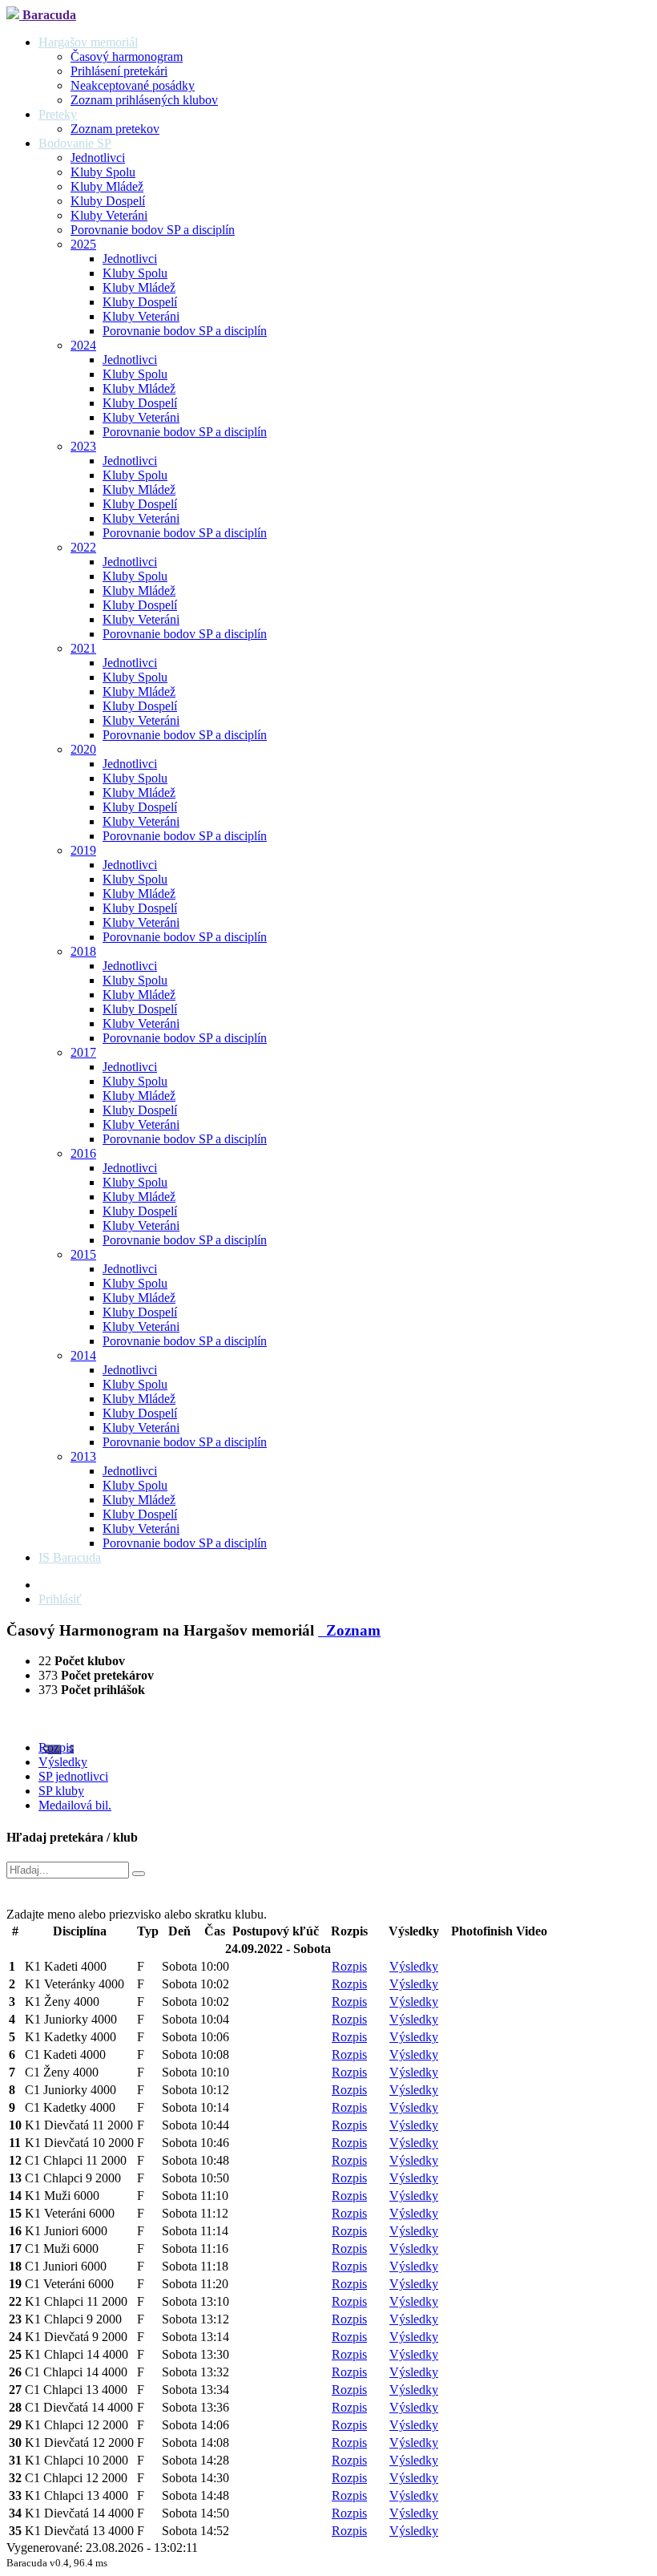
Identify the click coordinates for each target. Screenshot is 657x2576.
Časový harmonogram (127, 57)
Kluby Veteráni (109, 215)
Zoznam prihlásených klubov (144, 100)
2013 (83, 1456)
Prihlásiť (60, 1599)
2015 (83, 1254)
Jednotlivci (98, 158)
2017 (83, 1052)
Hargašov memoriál (88, 42)
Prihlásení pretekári (119, 71)
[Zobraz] (139, 1874)
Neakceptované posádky (133, 85)
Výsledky (63, 1762)
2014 (83, 1355)
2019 (83, 850)
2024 (83, 345)
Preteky (58, 114)
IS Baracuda (70, 1557)
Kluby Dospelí (108, 201)
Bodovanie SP (75, 143)
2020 (83, 749)
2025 (83, 244)
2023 (83, 446)
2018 (83, 951)
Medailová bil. (75, 1805)
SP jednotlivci (73, 1776)
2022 (83, 547)
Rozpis (56, 1747)
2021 (83, 648)
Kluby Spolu (103, 172)
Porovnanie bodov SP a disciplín (153, 230)
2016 (83, 1153)
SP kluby (61, 1791)
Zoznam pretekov (115, 129)
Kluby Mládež (107, 186)
